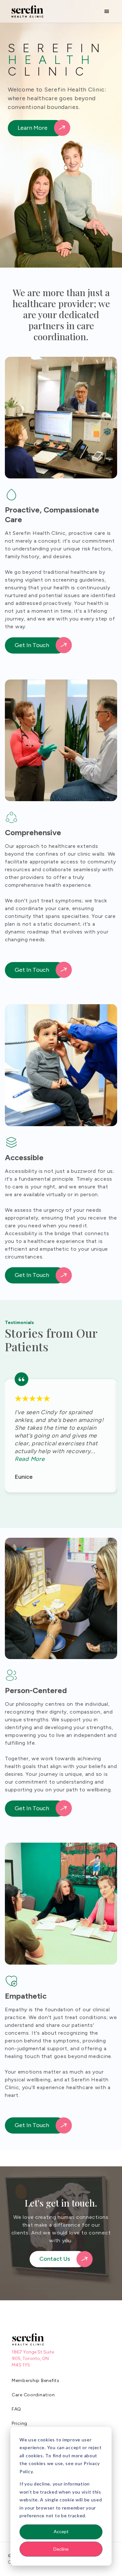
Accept (61, 2531)
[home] (26, 12)
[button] (107, 11)
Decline (61, 2549)
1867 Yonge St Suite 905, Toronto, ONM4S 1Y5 (33, 2359)
